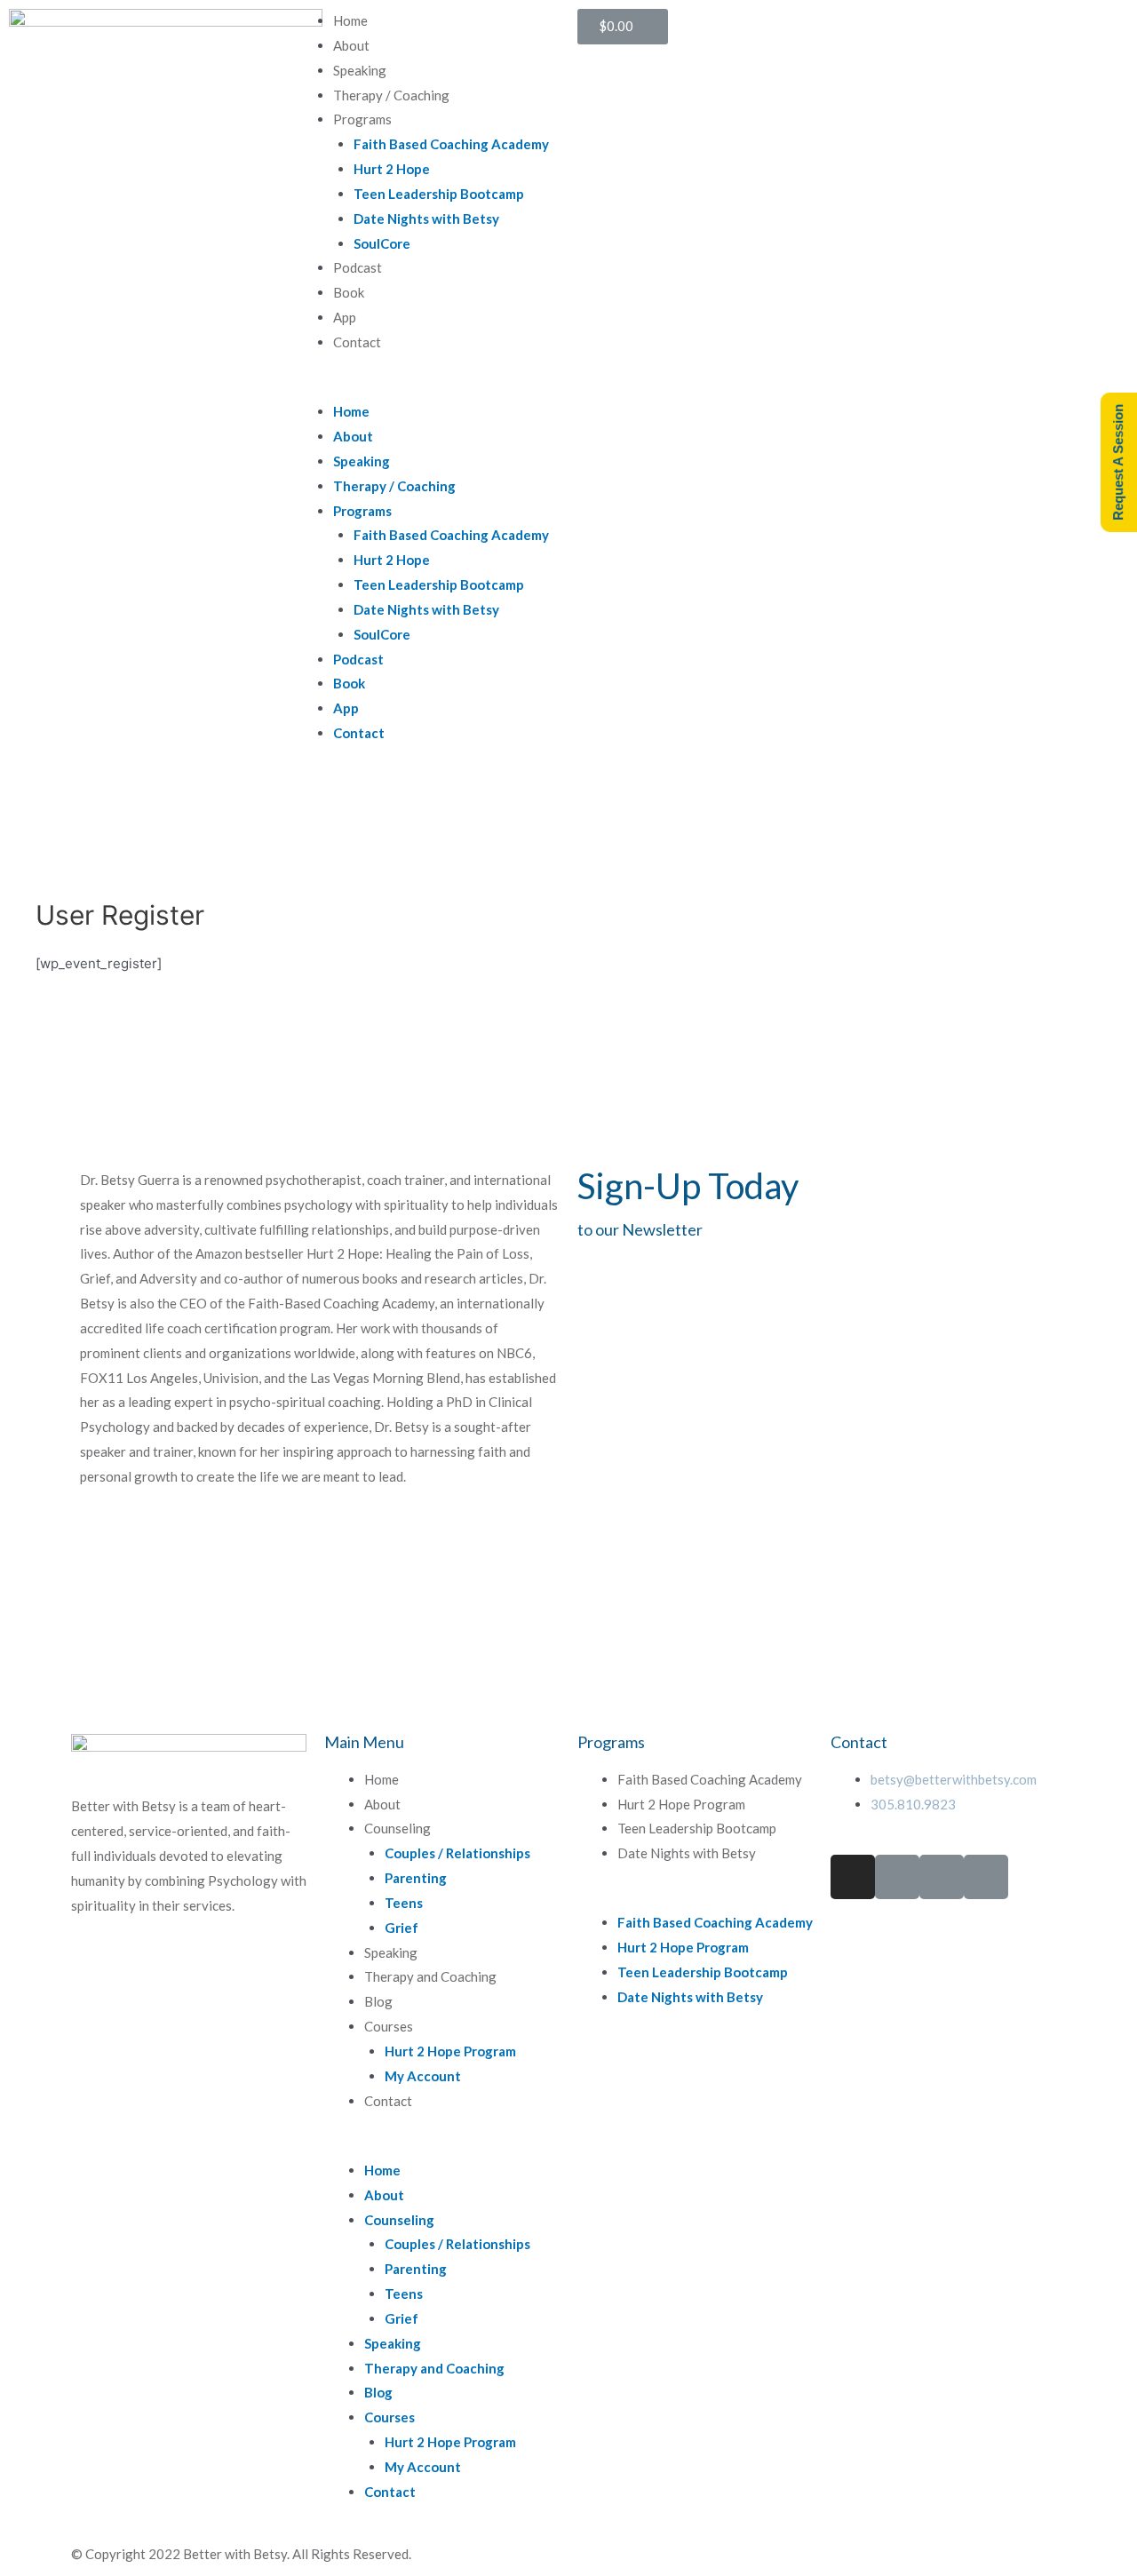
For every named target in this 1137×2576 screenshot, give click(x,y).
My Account (423, 2076)
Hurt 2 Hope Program (450, 2051)
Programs (362, 119)
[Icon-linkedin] (942, 1877)
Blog (378, 2001)
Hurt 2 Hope (392, 169)
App (345, 317)
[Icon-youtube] (986, 1877)
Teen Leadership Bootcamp (439, 194)
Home (350, 20)
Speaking (360, 70)
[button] (426, 387)
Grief (402, 1928)
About (351, 45)
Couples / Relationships (457, 1853)
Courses (389, 2026)
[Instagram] (853, 1877)
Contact (357, 342)
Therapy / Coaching (391, 95)
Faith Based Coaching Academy (451, 144)
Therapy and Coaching (430, 1976)
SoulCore (382, 243)
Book (349, 292)
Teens (404, 1903)
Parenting (416, 1878)
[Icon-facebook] (897, 1877)
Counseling (398, 1828)
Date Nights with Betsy (426, 219)
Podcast (358, 267)
